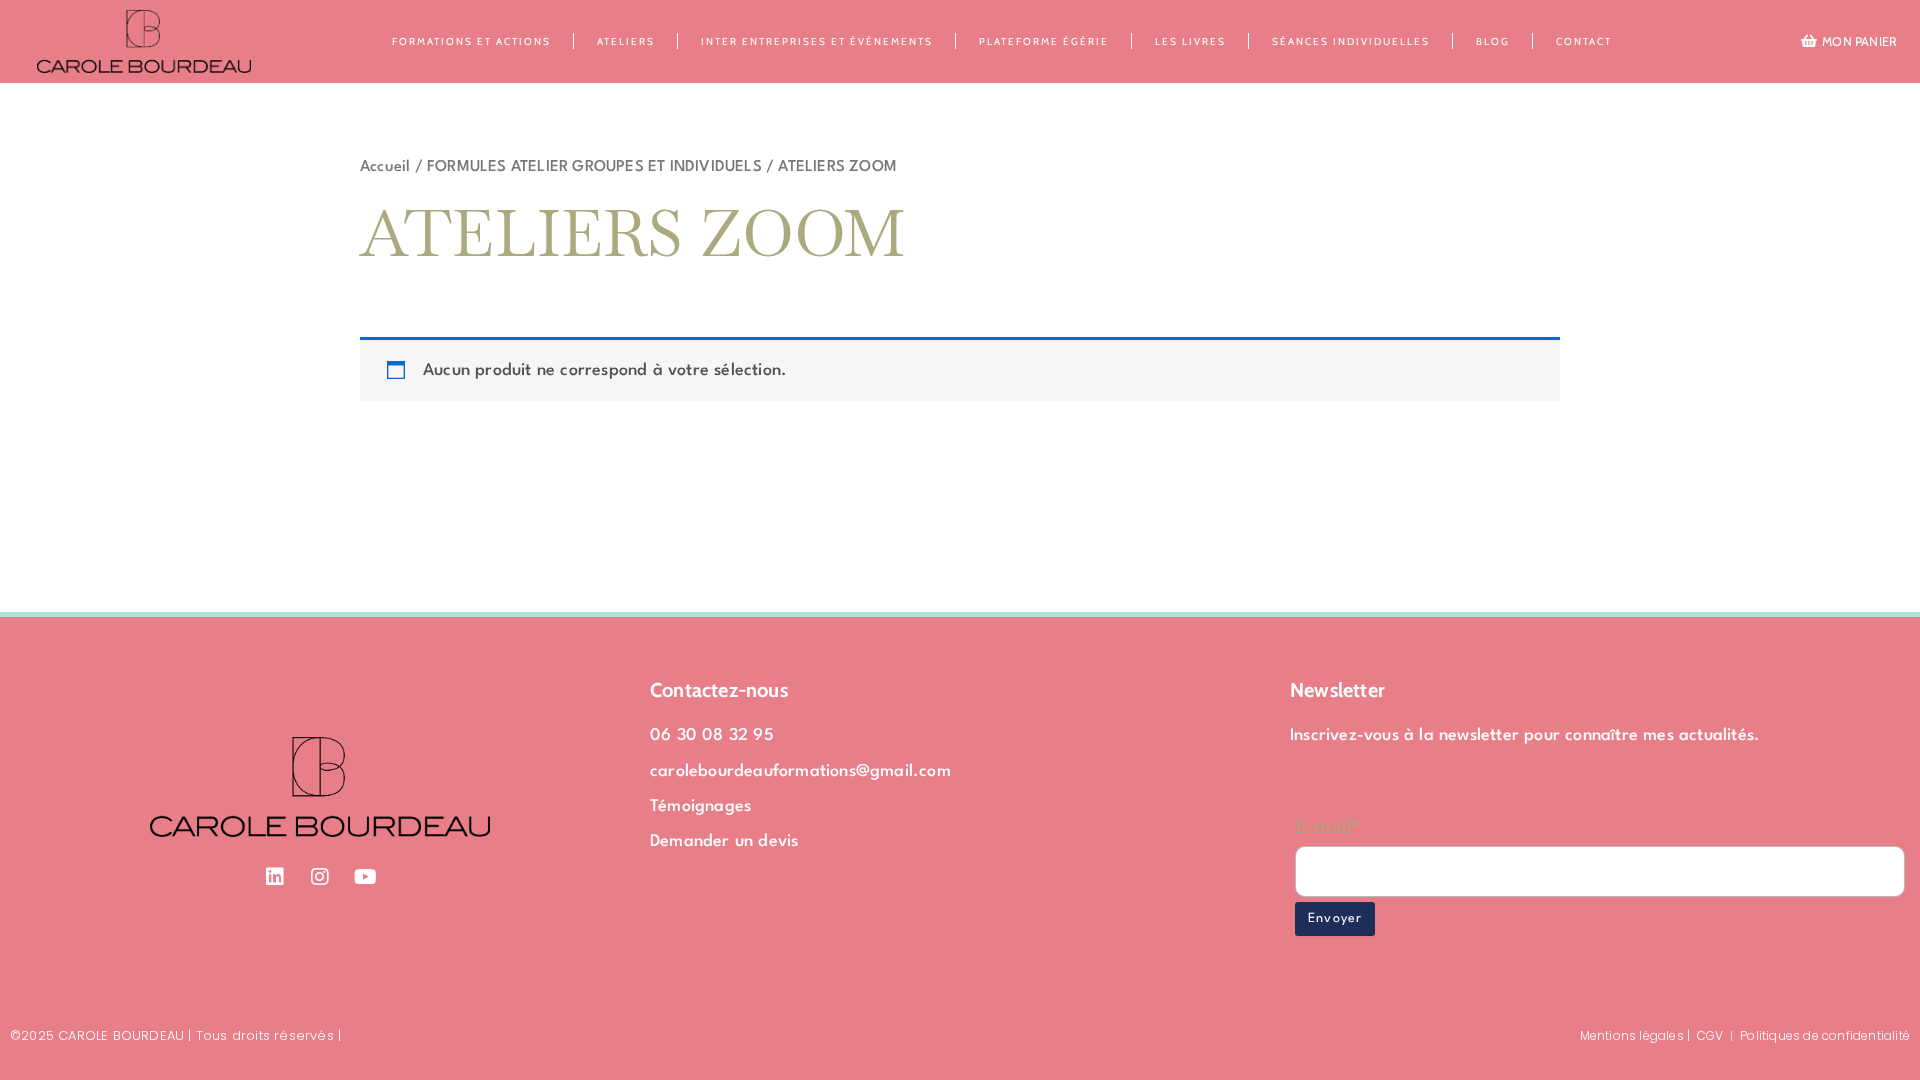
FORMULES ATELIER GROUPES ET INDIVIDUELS (594, 167)
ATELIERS (626, 41)
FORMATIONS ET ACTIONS (471, 41)
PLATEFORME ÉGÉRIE (1044, 41)
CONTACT (1584, 41)
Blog (1493, 41)
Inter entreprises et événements (817, 41)
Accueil (385, 167)
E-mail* (1327, 826)
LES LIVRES (1190, 41)
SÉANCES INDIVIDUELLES (1351, 41)
